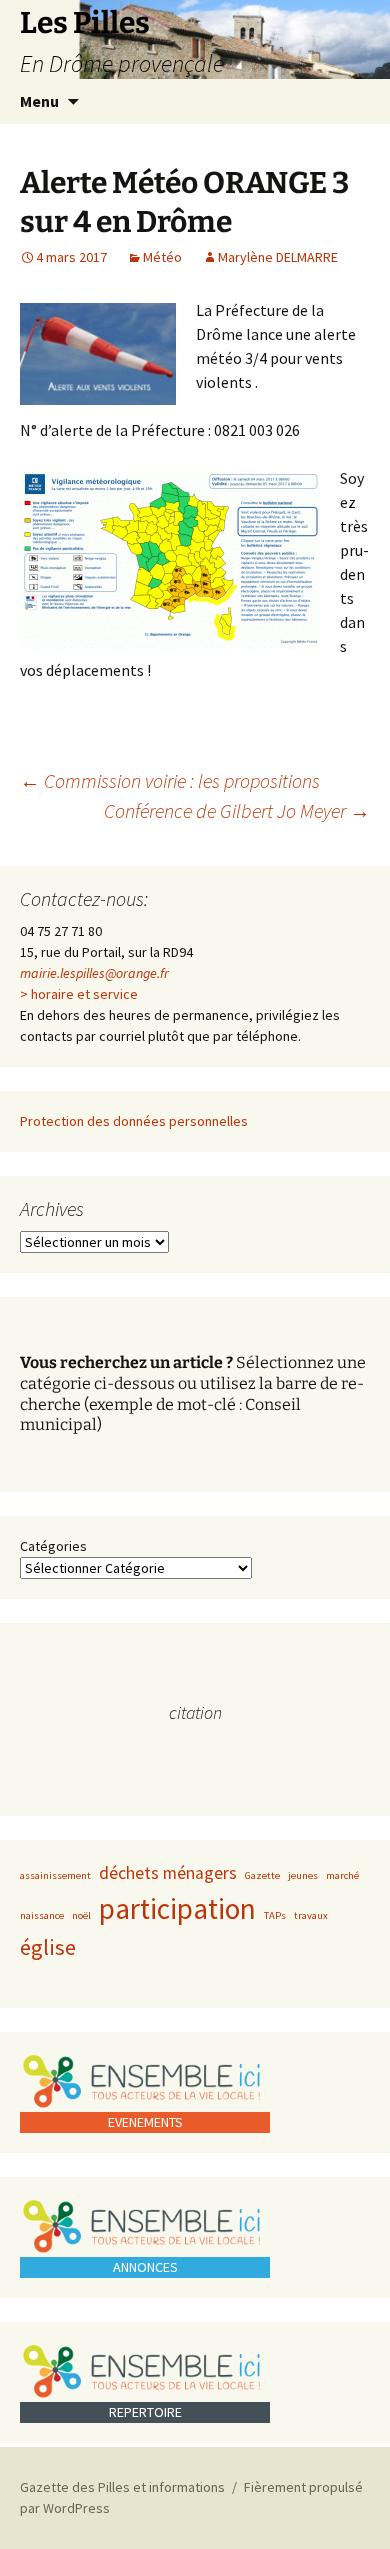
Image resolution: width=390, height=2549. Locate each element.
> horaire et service (79, 994)
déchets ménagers (168, 1873)
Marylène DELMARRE (278, 257)
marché (342, 1875)
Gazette (262, 1875)
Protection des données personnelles (134, 1121)
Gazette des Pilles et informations (122, 2487)
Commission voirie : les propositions (170, 780)
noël (81, 1915)
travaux (311, 1915)
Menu (39, 101)
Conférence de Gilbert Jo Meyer (237, 810)
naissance (42, 1915)
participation (177, 1908)
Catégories (53, 1546)
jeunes (303, 1875)
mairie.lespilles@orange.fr (94, 973)
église (48, 1947)
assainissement (55, 1875)
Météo (162, 257)
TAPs (275, 1915)
